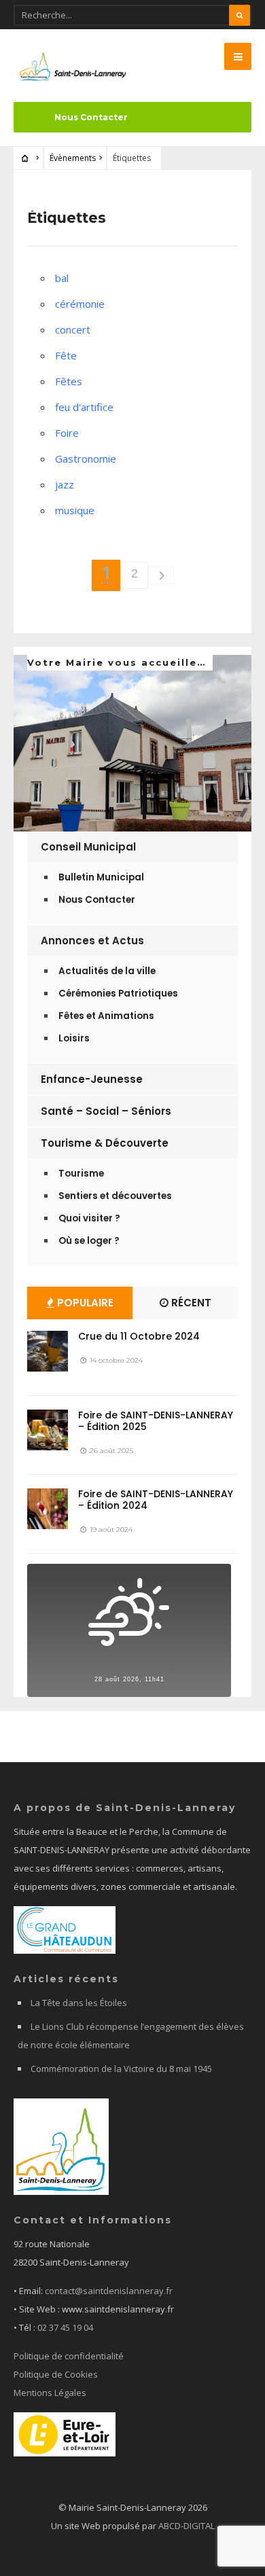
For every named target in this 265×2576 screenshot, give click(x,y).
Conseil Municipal (88, 847)
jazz (65, 484)
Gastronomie (86, 459)
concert (73, 329)
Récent (190, 1303)
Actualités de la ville (107, 971)
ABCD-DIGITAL (187, 2526)
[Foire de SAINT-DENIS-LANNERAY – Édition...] (48, 1430)
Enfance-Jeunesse (92, 1079)
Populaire (84, 1303)
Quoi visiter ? (89, 1218)
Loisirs (74, 1038)
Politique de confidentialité (69, 2356)
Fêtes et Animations (106, 1016)
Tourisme (81, 1174)
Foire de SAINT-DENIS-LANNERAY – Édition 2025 (156, 1421)
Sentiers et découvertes (115, 1196)
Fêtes (69, 381)
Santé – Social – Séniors (106, 1111)
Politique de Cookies (56, 2374)
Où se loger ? (89, 1241)
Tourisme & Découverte (105, 1143)
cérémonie (80, 304)
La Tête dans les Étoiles (79, 2003)
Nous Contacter (91, 117)
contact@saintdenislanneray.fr (109, 2291)
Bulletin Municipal (101, 877)
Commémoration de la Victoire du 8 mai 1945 (121, 2069)
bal (62, 278)
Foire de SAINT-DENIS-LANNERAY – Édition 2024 (156, 1500)
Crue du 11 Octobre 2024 (139, 1336)
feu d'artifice (84, 407)
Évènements (73, 158)
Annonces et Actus (92, 941)
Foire (67, 433)
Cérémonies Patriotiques (118, 994)
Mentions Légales (50, 2393)
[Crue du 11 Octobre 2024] (48, 1351)
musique (75, 510)
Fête (66, 355)
